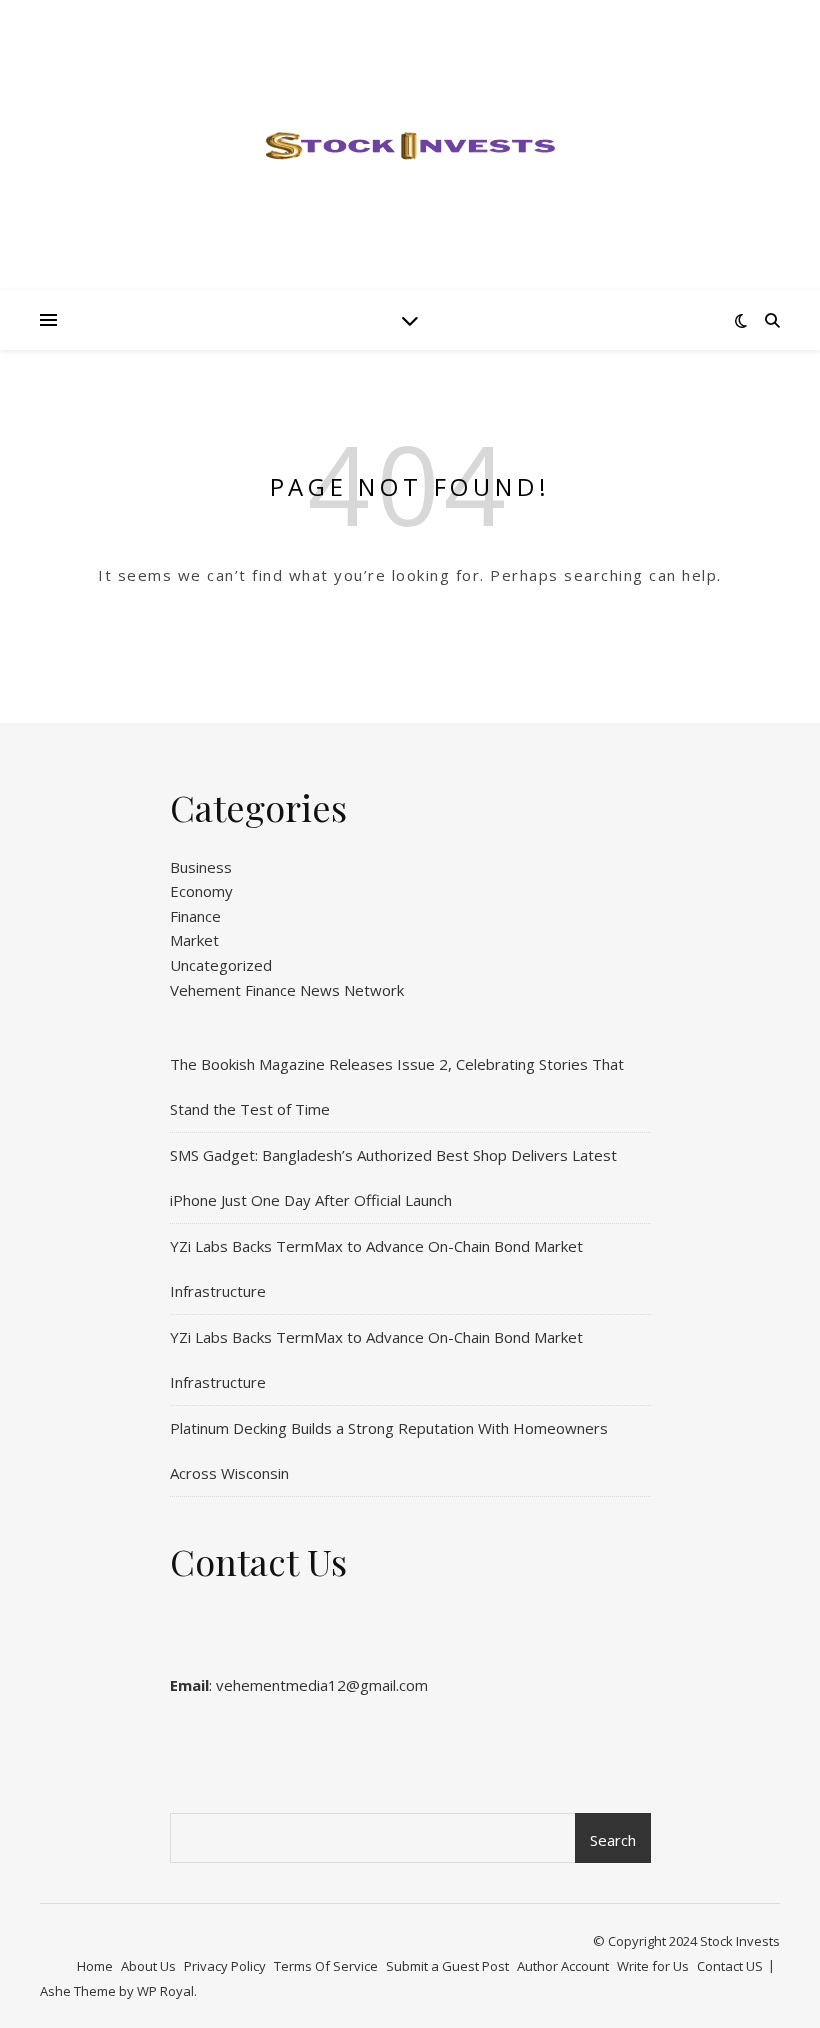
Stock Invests (740, 1941)
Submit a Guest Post (447, 1966)
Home (95, 1966)
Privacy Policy (225, 1966)
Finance (195, 916)
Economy (201, 891)
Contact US (730, 1966)
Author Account (563, 1966)
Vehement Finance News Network (287, 990)
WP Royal (165, 1991)
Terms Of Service (326, 1966)
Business (201, 867)
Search (613, 1840)
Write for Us (653, 1966)
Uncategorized (221, 965)
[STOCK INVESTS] (410, 145)
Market (194, 940)
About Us (148, 1966)
